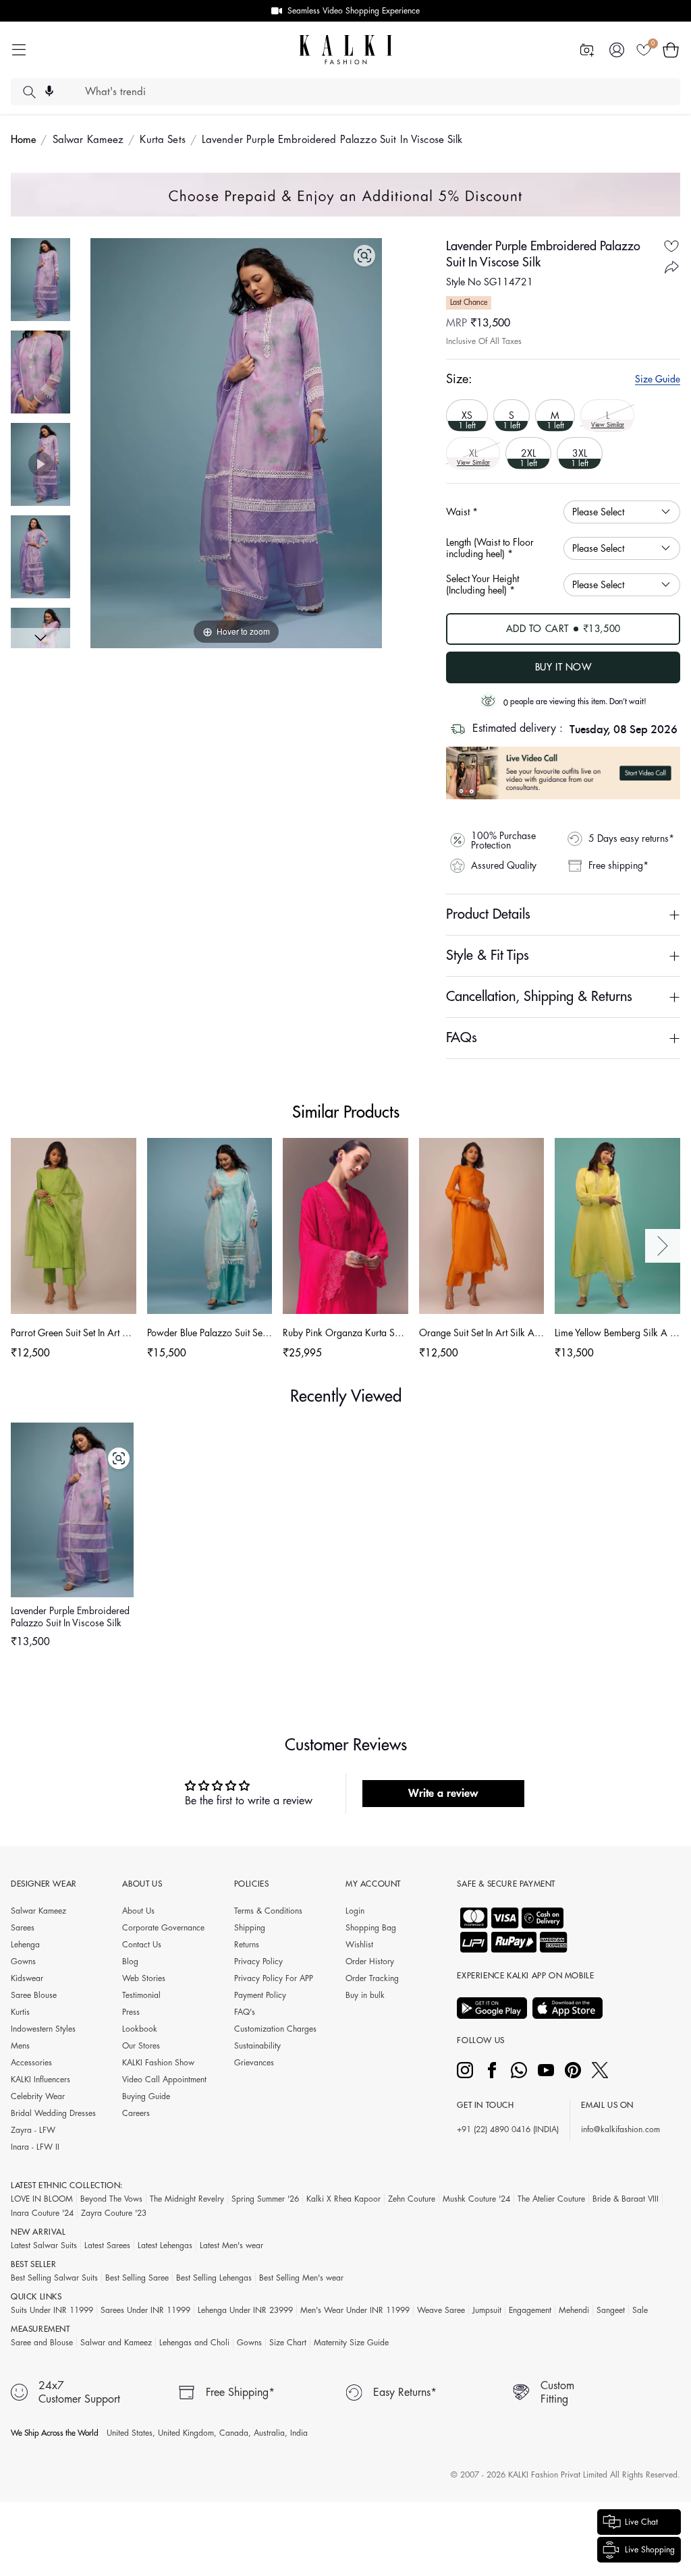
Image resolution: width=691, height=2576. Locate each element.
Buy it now (563, 667)
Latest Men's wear (231, 2245)
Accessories (31, 2063)
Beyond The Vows (111, 2199)
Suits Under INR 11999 (52, 2310)
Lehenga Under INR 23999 (245, 2310)
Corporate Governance (163, 1928)
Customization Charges (275, 2029)
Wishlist (359, 1945)
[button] (671, 50)
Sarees (23, 1928)
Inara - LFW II (35, 2147)
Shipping (250, 1928)
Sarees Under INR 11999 (145, 2310)
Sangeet (611, 2310)
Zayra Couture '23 (114, 2213)
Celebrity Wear (38, 2096)
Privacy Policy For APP (274, 1978)
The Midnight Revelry (187, 2199)
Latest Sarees (107, 2245)
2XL (528, 458)
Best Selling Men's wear (301, 2278)
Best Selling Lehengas (214, 2278)
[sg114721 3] (40, 557)
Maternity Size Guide (351, 2343)
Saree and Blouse (42, 2343)
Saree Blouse (34, 1995)
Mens (20, 2046)
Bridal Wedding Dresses (53, 2113)
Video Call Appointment (164, 2080)
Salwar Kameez (88, 140)
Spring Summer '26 (265, 2199)
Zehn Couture (412, 2199)
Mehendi (574, 2310)
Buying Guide (146, 2096)
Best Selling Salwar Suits (54, 2278)
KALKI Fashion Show (158, 2063)
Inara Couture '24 (42, 2213)
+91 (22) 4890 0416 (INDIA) (508, 2129)
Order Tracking (372, 1978)
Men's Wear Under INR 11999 (355, 2310)
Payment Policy (260, 1995)
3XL (580, 458)
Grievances (254, 2063)
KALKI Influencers (40, 2080)
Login (355, 1911)
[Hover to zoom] (236, 442)
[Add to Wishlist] (671, 247)
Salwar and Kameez (116, 2343)
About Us (138, 1911)
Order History (370, 1962)
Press (131, 2012)
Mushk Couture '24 (476, 2199)
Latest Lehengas (165, 2245)
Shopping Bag (371, 1928)
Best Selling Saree (137, 2278)
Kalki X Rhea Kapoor (343, 2199)
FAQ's (245, 2012)
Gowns (23, 1962)
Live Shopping (650, 2550)
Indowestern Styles (43, 2029)
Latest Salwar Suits (44, 2245)
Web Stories (144, 1978)
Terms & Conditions (268, 1911)
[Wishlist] (644, 50)
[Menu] (19, 50)
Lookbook (140, 2029)
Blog (130, 1962)
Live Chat (641, 2522)
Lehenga (25, 1945)
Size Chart (288, 2343)
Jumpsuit (487, 2310)
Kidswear (27, 1978)
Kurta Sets (162, 140)
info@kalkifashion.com (620, 2129)
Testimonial (141, 1995)
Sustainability (257, 2046)
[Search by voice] (49, 91)
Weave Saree (441, 2310)
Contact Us (142, 1945)
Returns (247, 1945)
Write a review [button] (443, 1794)
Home (24, 140)
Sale (640, 2310)
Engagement (530, 2310)
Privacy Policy (258, 1962)
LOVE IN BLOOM (42, 2199)
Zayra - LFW (33, 2130)
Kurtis (20, 2012)
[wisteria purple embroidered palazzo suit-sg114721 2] (40, 280)
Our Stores (141, 2046)
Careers (136, 2113)
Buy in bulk (365, 1995)
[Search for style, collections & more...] (29, 92)
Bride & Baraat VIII (626, 2199)
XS (467, 420)
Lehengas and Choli (194, 2343)
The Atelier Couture (551, 2199)
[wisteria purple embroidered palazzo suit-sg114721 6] (40, 372)
